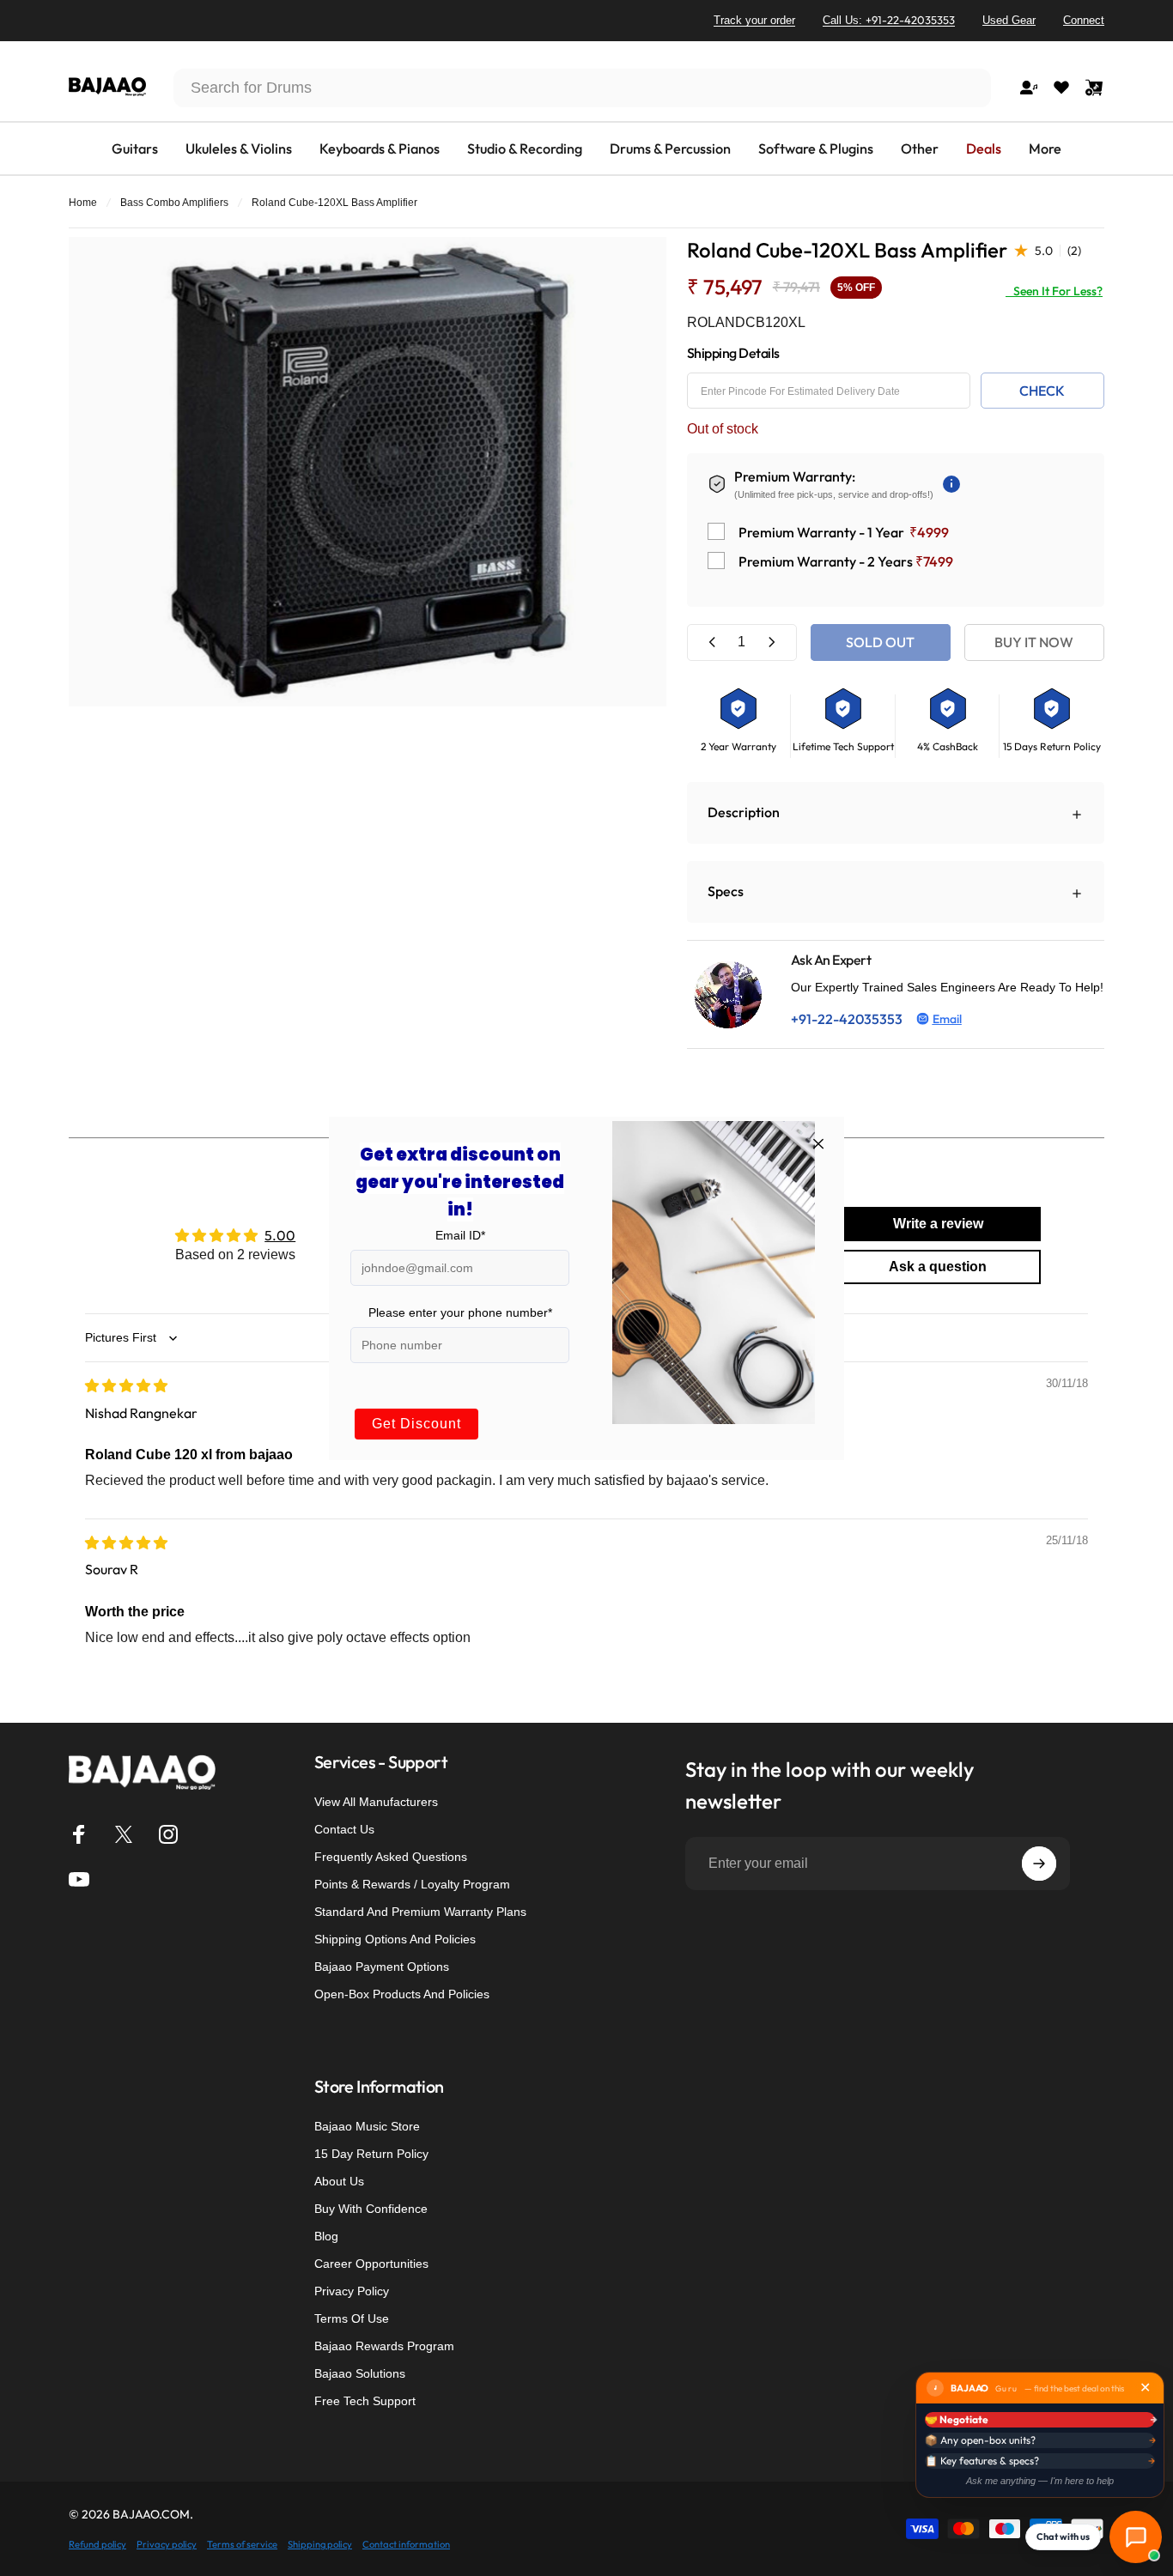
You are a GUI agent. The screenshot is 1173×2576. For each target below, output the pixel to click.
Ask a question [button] (938, 1267)
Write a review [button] (938, 1224)
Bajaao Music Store (367, 2126)
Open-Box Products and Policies (402, 1994)
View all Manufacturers (376, 1802)
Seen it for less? (1054, 291)
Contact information (406, 2544)
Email (947, 1019)
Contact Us (344, 1829)
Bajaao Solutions (360, 2373)
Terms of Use (352, 2318)
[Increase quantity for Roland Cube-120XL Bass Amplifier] (771, 642)
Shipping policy (320, 2544)
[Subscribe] (1039, 1864)
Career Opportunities (371, 2264)
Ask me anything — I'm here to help (1040, 2481)
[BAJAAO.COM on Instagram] (168, 1834)
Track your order (754, 20)
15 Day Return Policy (371, 2154)
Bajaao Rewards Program (384, 2346)
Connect (1084, 20)
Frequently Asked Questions (391, 1857)
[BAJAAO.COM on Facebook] (79, 1834)
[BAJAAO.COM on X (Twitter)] (124, 1834)
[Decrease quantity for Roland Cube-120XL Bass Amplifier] (713, 642)
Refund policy (97, 2544)
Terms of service (242, 2544)
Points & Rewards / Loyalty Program (412, 1884)
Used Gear (1009, 20)
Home (83, 203)
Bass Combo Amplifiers (174, 203)
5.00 (280, 1235)
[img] (126, 1385)
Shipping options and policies (395, 1939)
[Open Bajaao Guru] (1136, 2537)
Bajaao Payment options (382, 1967)
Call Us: (889, 20)
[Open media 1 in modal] (368, 472)
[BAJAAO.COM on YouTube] (79, 1879)
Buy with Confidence (371, 2209)
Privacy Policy (352, 2291)
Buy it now (1034, 642)
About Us (339, 2181)
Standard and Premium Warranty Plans (420, 1912)
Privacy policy (167, 2544)
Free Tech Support (365, 2401)
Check (1042, 391)
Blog (326, 2236)
